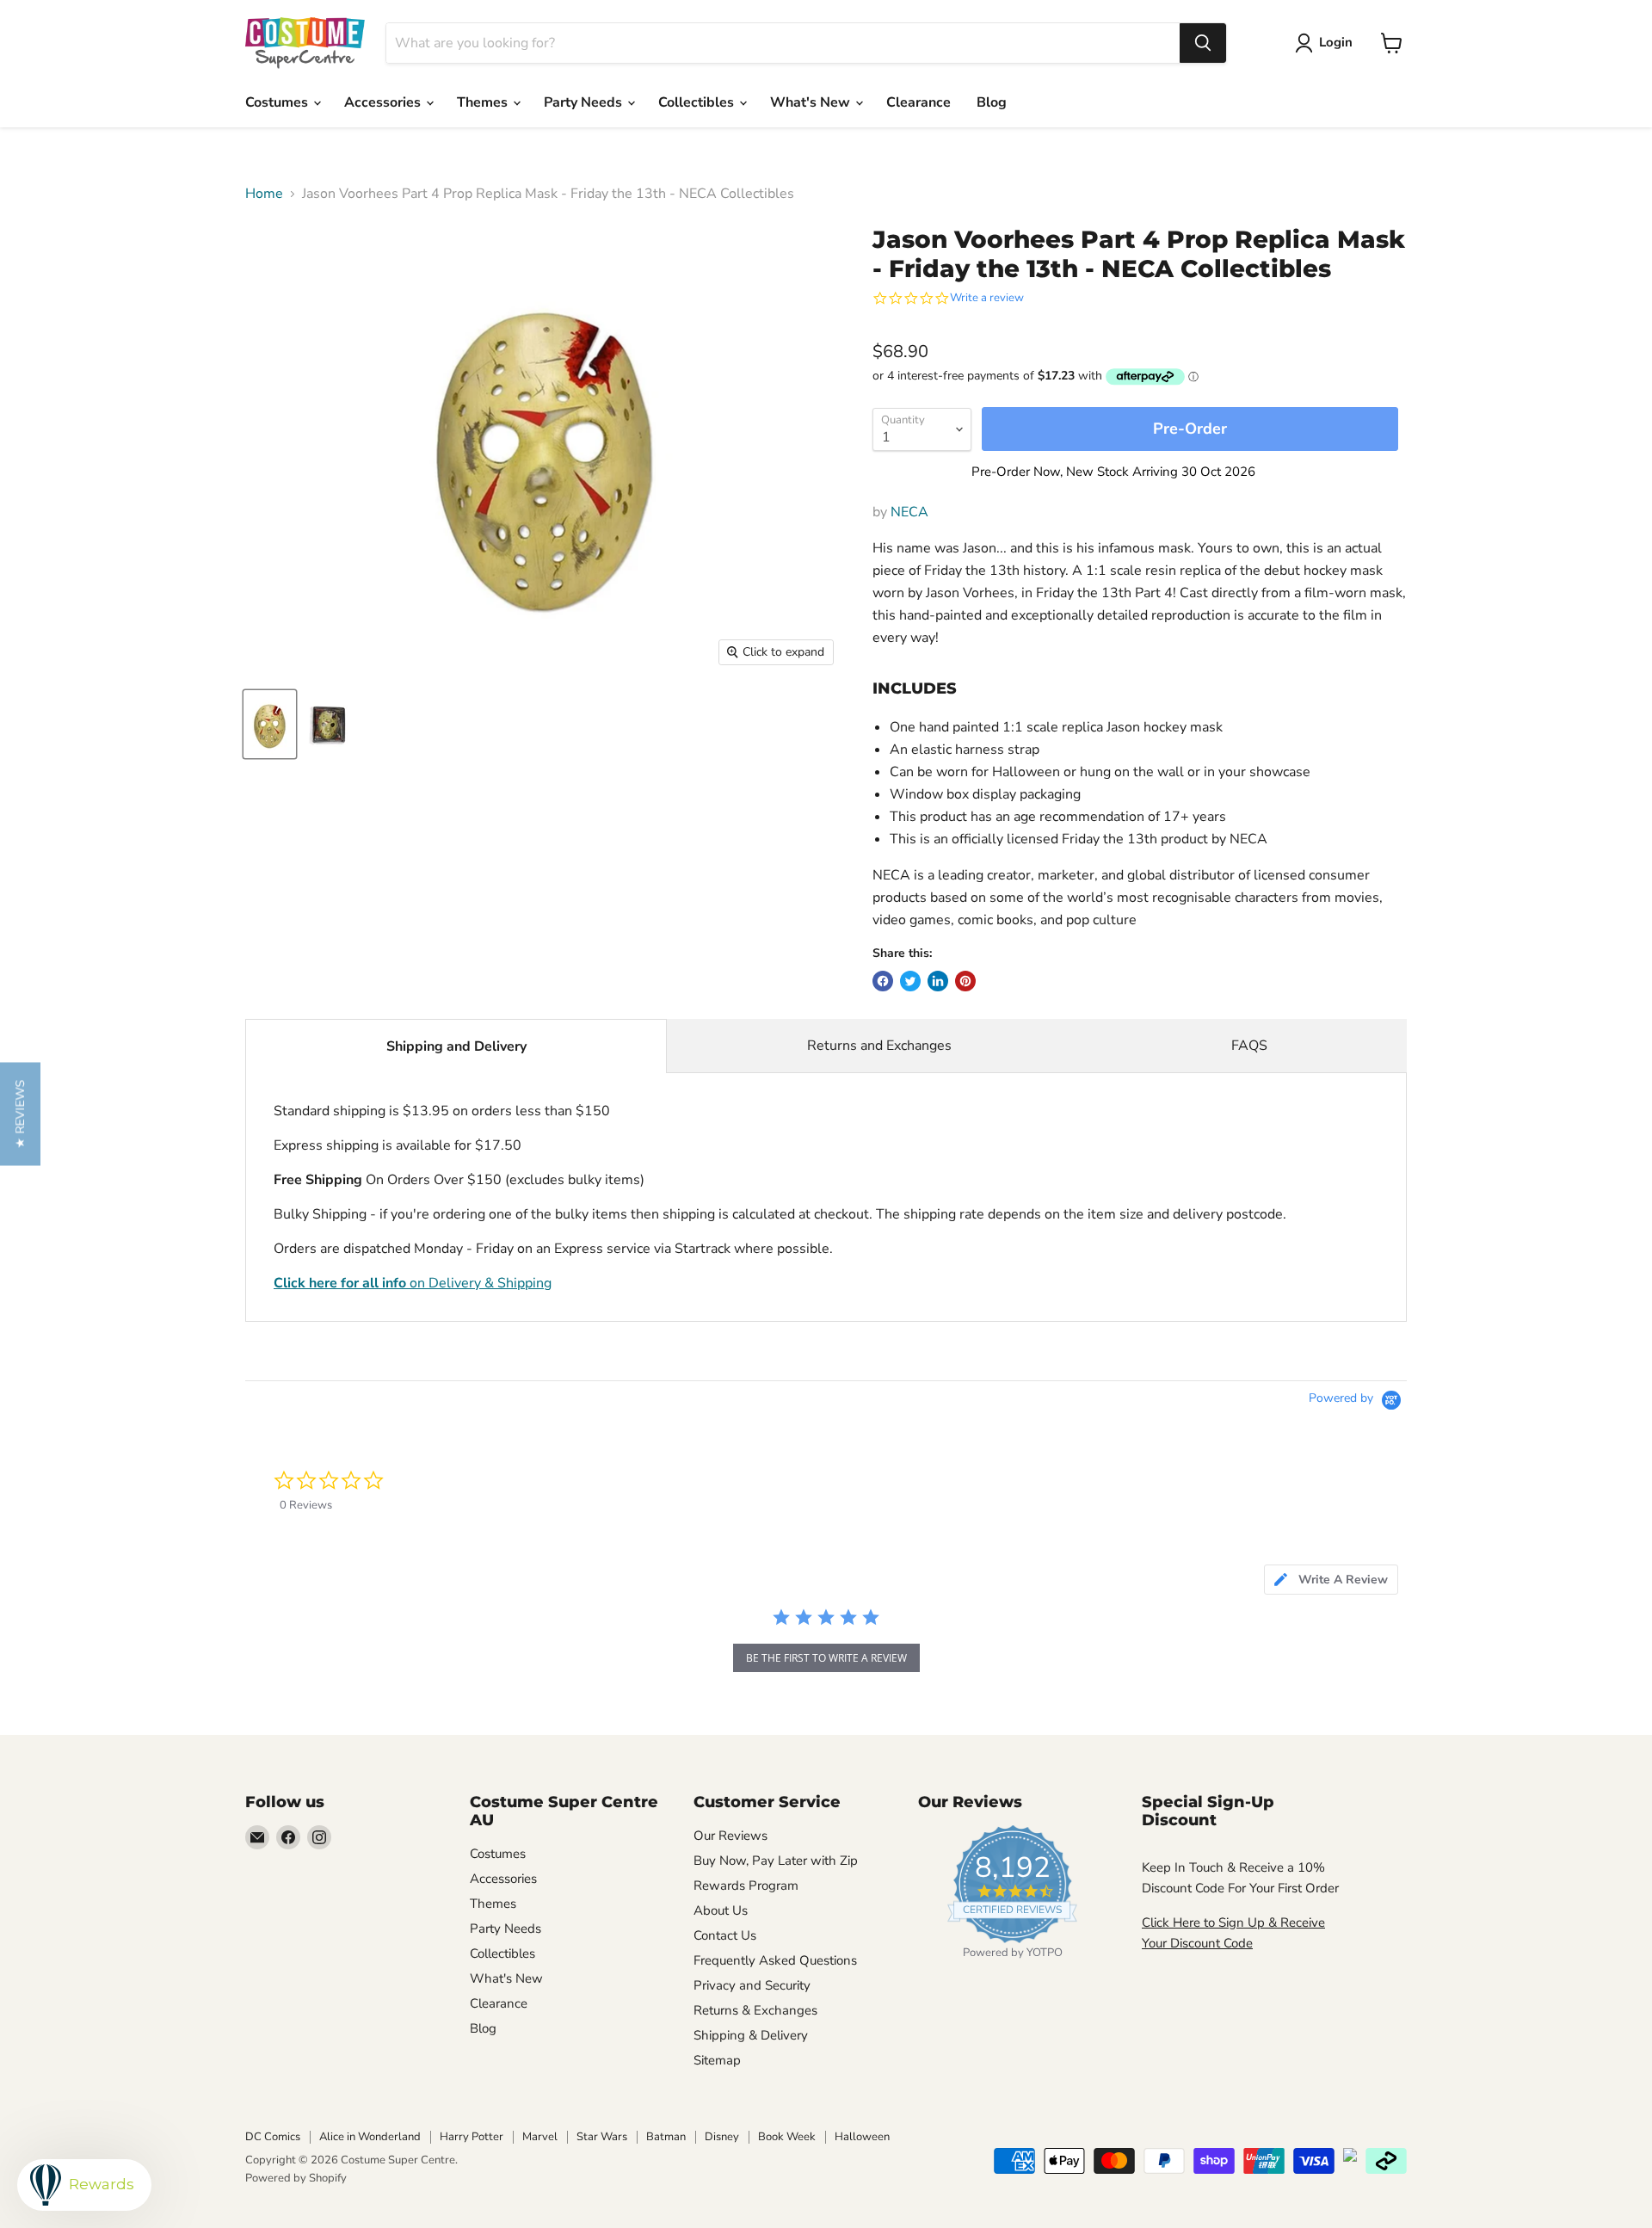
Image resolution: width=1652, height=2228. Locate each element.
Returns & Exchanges (755, 2010)
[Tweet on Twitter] (910, 981)
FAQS (1249, 1046)
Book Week (787, 2137)
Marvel (540, 2137)
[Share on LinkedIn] (938, 981)
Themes (484, 102)
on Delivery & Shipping (413, 1283)
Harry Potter (472, 2137)
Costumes (278, 102)
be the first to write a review (826, 1658)
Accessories (384, 102)
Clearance (918, 102)
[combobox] (783, 43)
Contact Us (725, 1935)
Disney (722, 2137)
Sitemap (717, 2060)
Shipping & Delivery (751, 2035)
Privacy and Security (752, 1985)
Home (264, 194)
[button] (20, 1114)
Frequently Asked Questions (775, 1960)
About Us (721, 1910)
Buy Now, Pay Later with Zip (776, 1861)
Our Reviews (730, 1836)
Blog (992, 102)
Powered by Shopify (296, 2178)
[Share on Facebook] (883, 981)
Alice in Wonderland (370, 2137)
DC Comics (273, 2137)
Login (1336, 42)
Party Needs (585, 102)
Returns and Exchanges (879, 1046)
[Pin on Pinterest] (965, 981)
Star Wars (602, 2137)
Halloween (862, 2137)
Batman (666, 2137)
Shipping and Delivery (456, 1046)
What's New (812, 102)
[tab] (1331, 1580)
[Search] (1203, 43)
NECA (909, 512)
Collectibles (698, 102)
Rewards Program (746, 1885)
